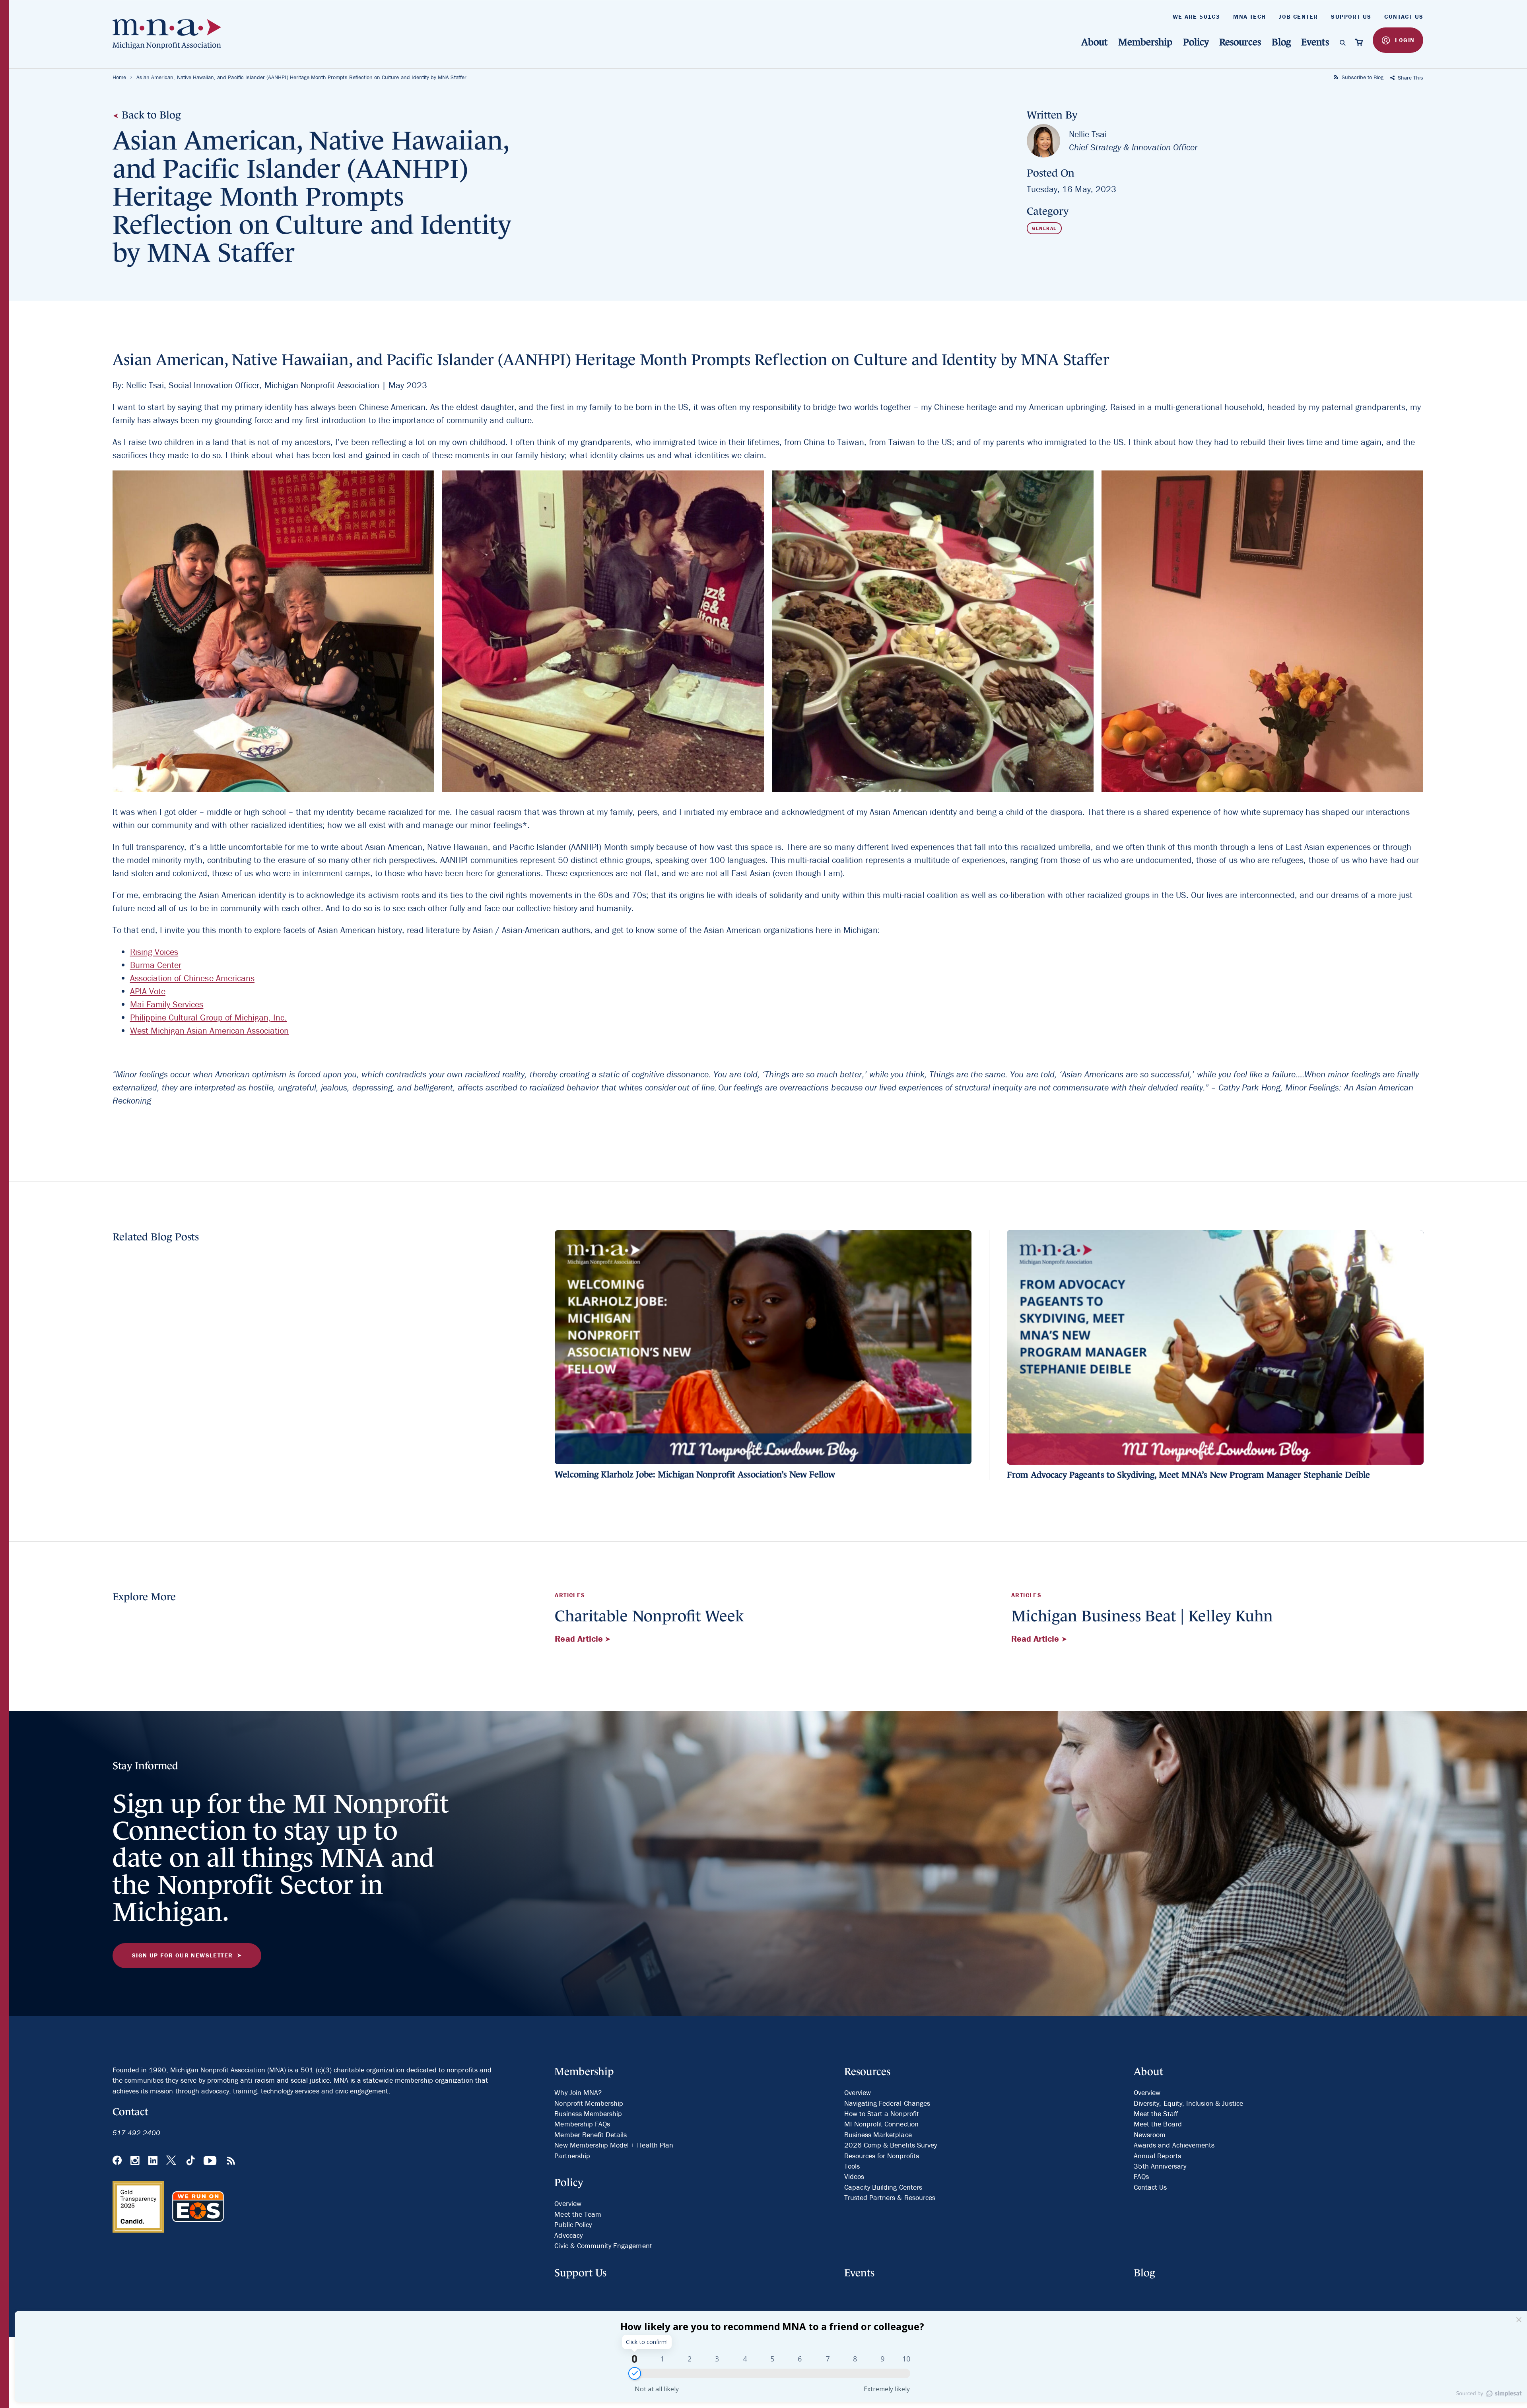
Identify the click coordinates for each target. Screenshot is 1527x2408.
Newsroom (1150, 2135)
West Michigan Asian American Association (210, 1031)
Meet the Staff (1156, 2114)
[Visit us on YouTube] (211, 2161)
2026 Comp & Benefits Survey (891, 2145)
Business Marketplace (878, 2135)
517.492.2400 (137, 2133)
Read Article (580, 1639)
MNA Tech (1249, 17)
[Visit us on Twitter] (172, 2161)
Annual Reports (1157, 2156)
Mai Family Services (167, 1004)
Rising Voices (154, 952)
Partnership (572, 2156)
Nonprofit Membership (589, 2103)
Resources (1240, 42)
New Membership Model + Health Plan (614, 2145)
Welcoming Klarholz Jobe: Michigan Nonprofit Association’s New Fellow (695, 1474)
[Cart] (1359, 42)
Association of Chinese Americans (192, 978)
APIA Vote (148, 991)
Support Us (1351, 17)
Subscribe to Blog (1362, 77)
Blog (1281, 42)
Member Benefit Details (591, 2135)
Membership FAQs (582, 2124)
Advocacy (568, 2235)
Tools (852, 2166)
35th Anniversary (1160, 2166)
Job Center (1298, 17)
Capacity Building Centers (883, 2187)
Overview (568, 2203)
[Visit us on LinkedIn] (153, 2161)
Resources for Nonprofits (882, 2156)
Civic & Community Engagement (603, 2246)
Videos (854, 2176)
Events (1315, 42)
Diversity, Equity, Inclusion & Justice (1188, 2103)
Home (119, 77)
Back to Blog (150, 115)
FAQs (1141, 2176)
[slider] (635, 2373)
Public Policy (573, 2224)
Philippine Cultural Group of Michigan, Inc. (209, 1017)
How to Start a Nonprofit (882, 2114)
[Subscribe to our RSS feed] (231, 2161)
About (1095, 42)
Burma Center (156, 965)
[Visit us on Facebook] (117, 2161)
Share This (1410, 78)
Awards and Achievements (1174, 2145)
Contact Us (1404, 17)
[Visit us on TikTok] (191, 2161)
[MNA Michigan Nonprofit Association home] (172, 34)
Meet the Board (1158, 2124)
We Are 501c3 (1197, 17)
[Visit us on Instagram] (135, 2161)
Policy (1196, 42)
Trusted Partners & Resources (890, 2197)
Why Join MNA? (578, 2092)
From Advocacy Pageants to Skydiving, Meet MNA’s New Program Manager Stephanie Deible (1188, 1475)
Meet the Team (578, 2214)
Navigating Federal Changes (887, 2103)
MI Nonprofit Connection (881, 2124)
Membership (1145, 42)
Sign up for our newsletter (182, 1955)
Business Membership (588, 2114)
